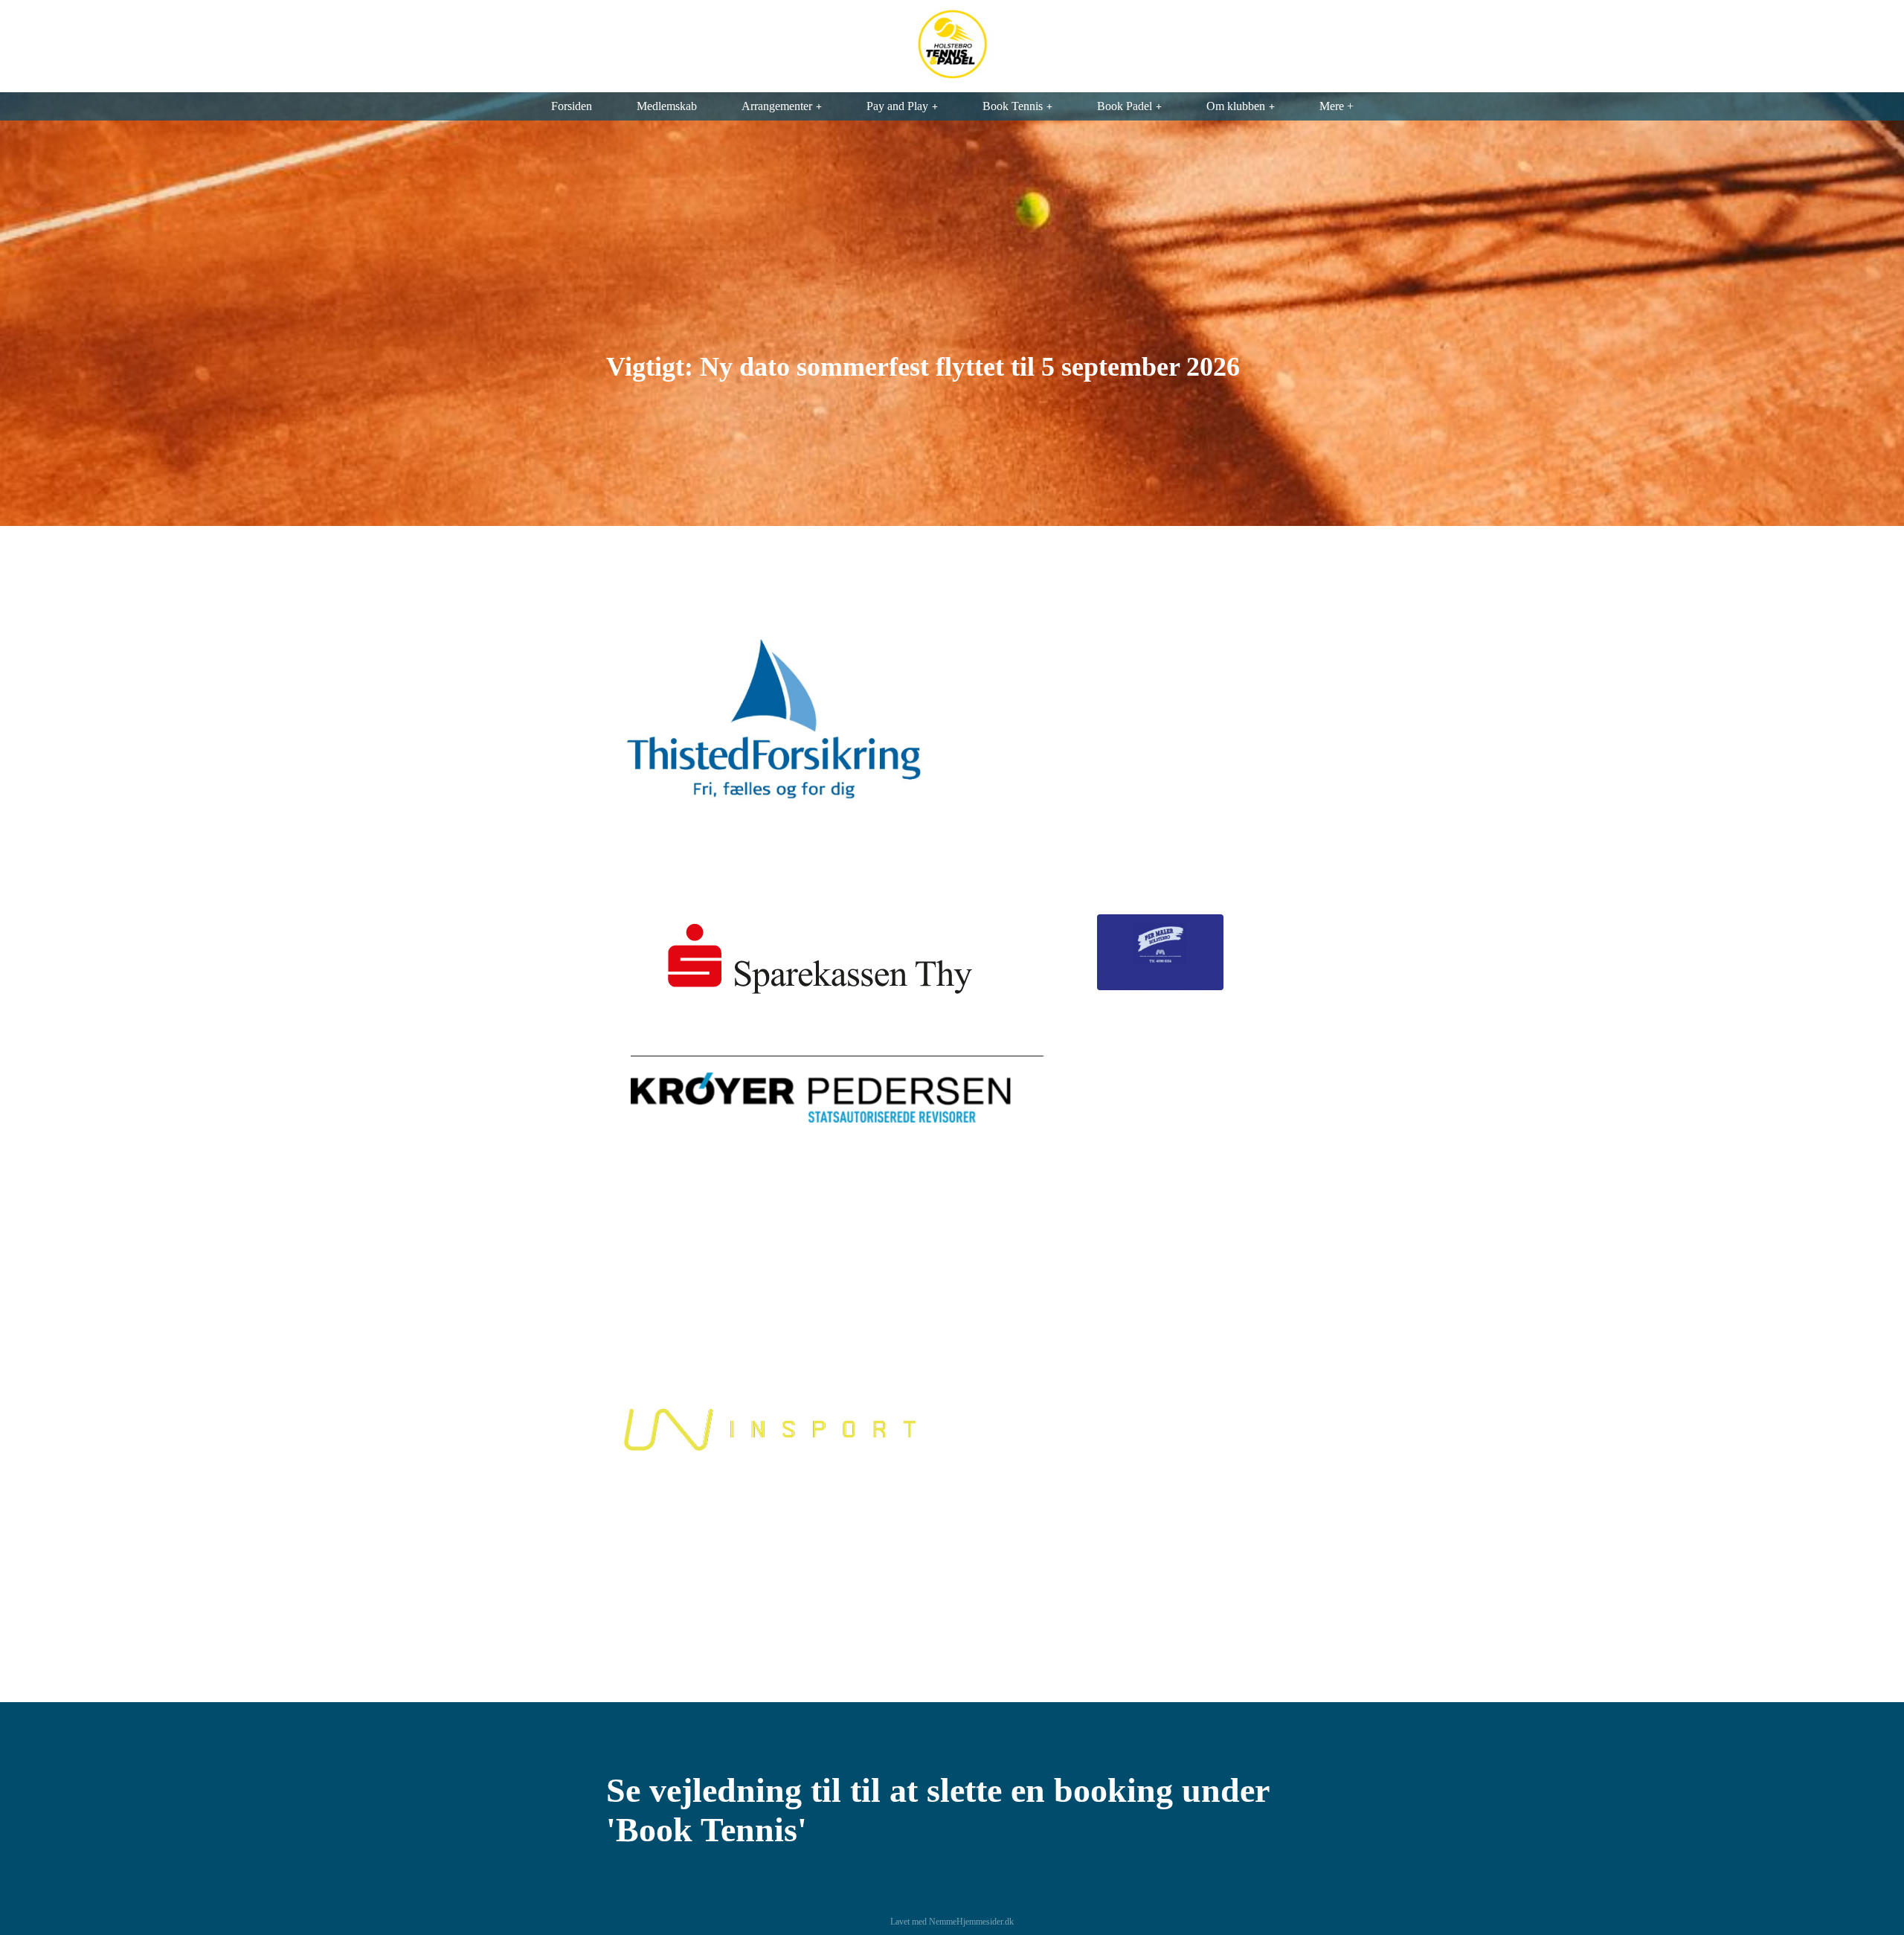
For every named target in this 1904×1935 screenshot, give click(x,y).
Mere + (1337, 106)
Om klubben (1236, 106)
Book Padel (1125, 106)
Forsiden (572, 106)
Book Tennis (1013, 106)
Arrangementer (777, 106)
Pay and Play (897, 106)
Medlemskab (667, 106)
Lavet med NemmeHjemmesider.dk (952, 1922)
